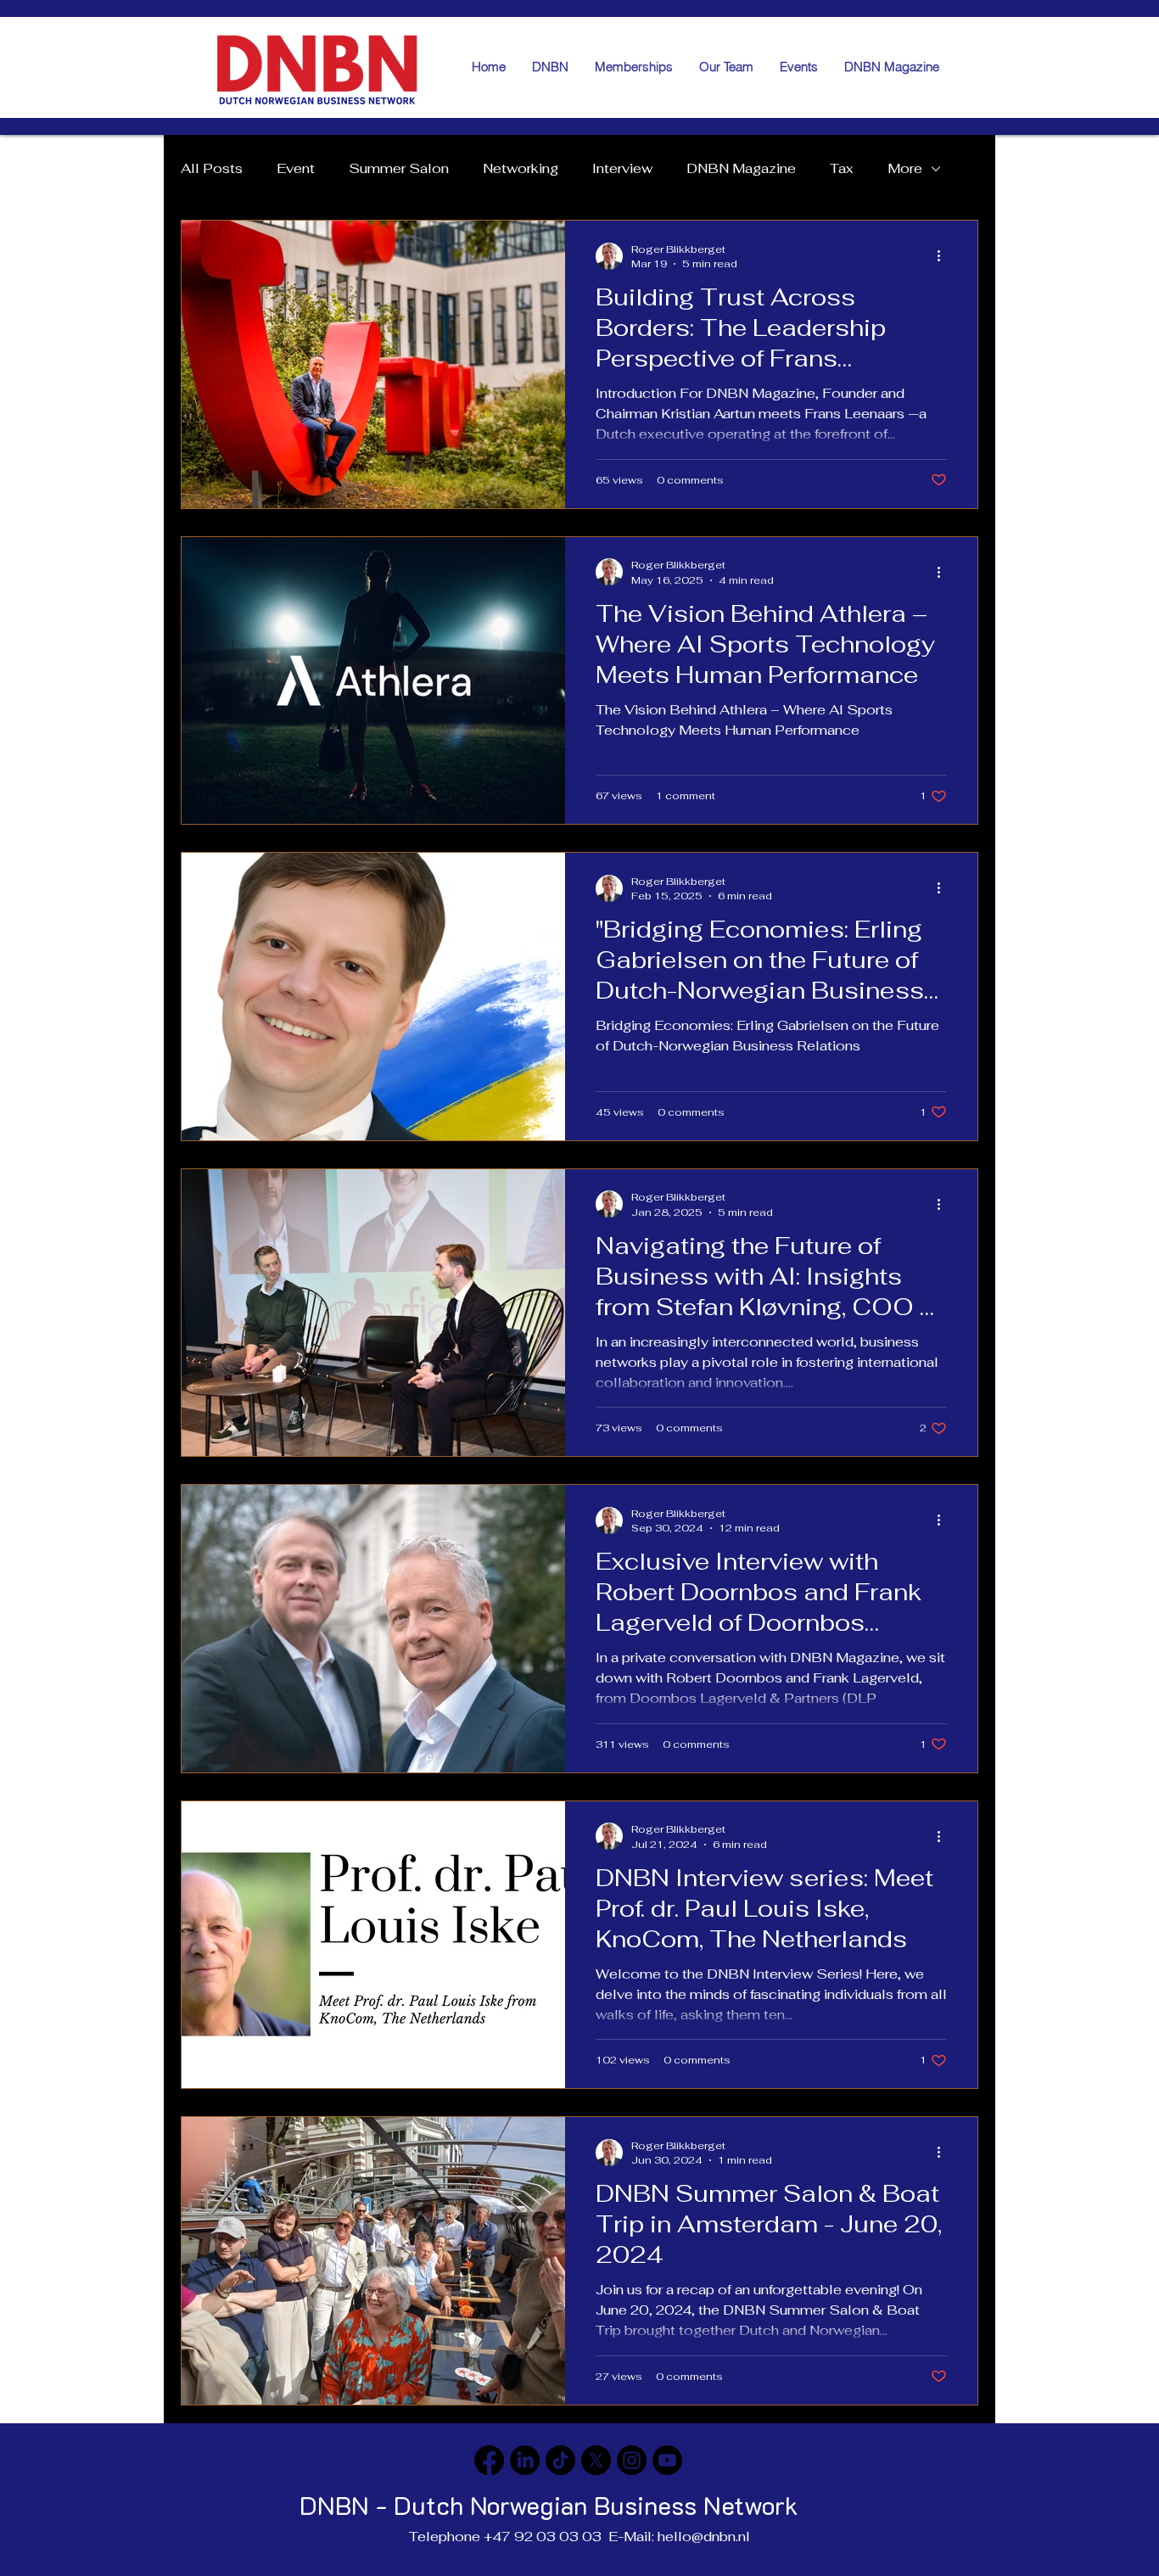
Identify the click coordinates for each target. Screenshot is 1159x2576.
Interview (622, 169)
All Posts (212, 169)
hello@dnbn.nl (704, 2537)
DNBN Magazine (741, 169)
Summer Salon (399, 169)
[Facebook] (489, 2460)
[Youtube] (667, 2460)
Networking (521, 169)
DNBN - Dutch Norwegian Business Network (549, 2505)
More (905, 169)
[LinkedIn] (525, 2460)
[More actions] (944, 256)
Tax (842, 169)
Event (296, 169)
